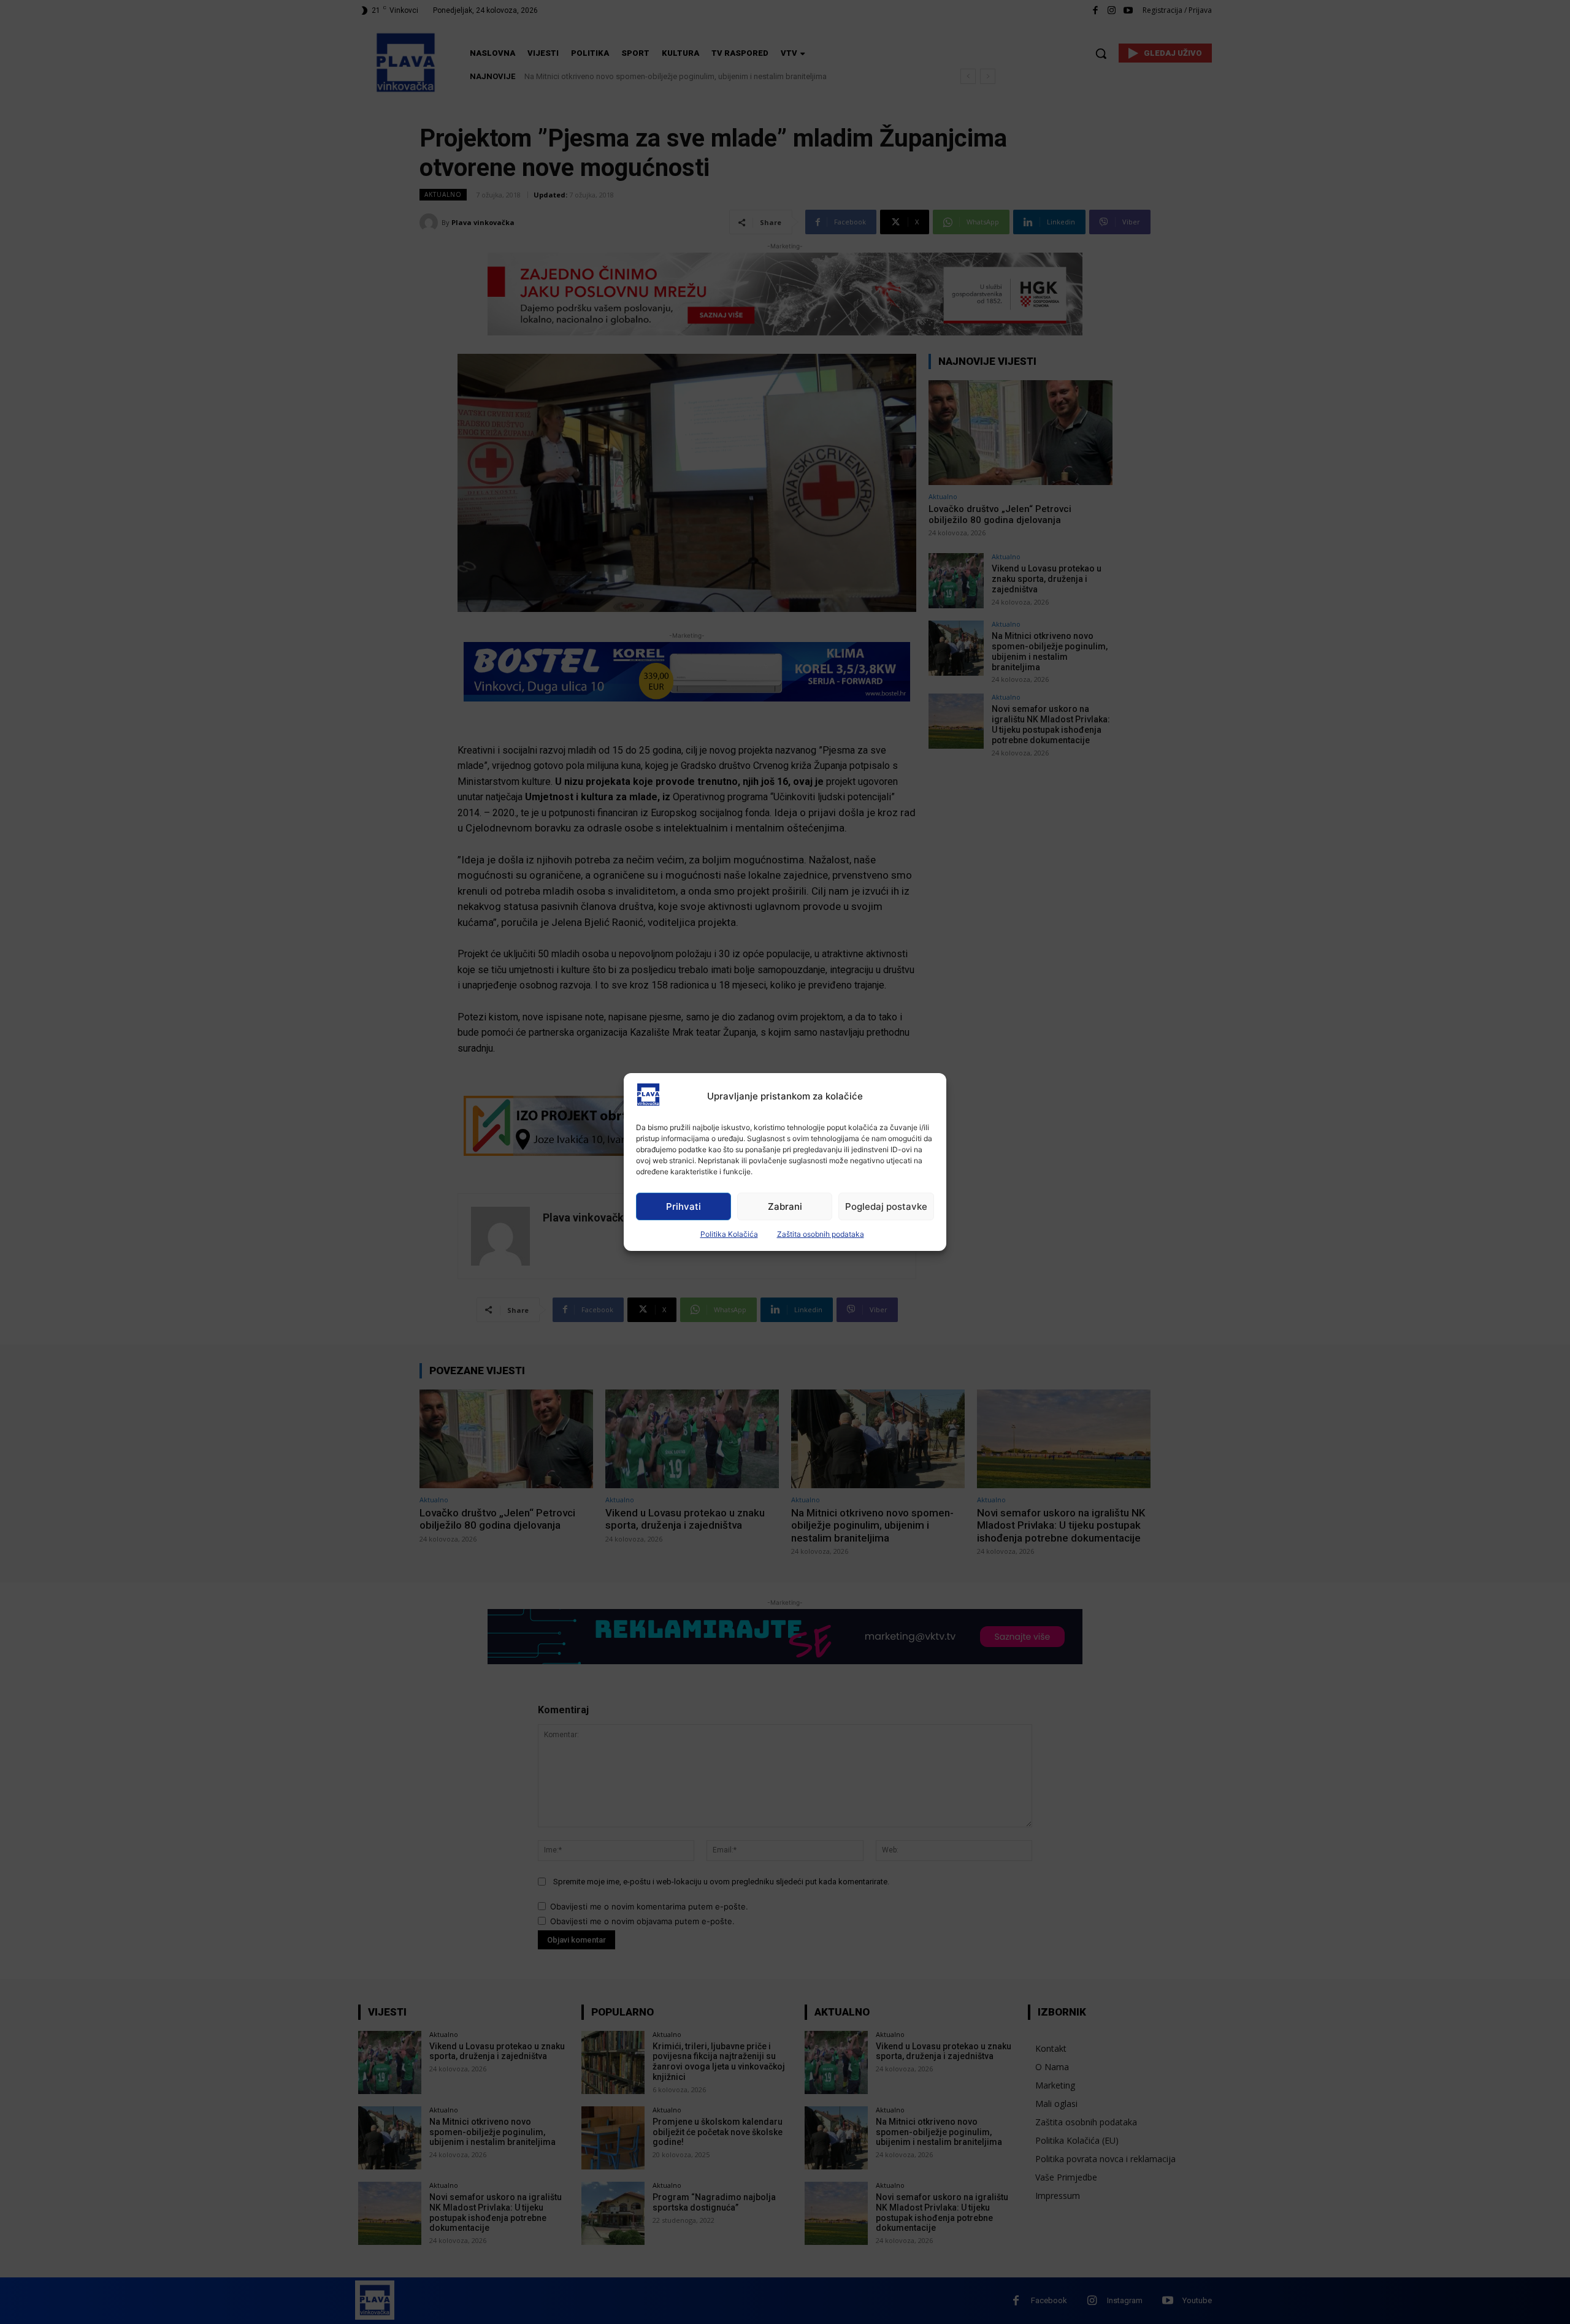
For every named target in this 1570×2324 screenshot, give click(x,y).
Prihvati (684, 1206)
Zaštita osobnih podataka (821, 1234)
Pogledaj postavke (886, 1206)
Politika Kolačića (729, 1234)
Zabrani (785, 1206)
